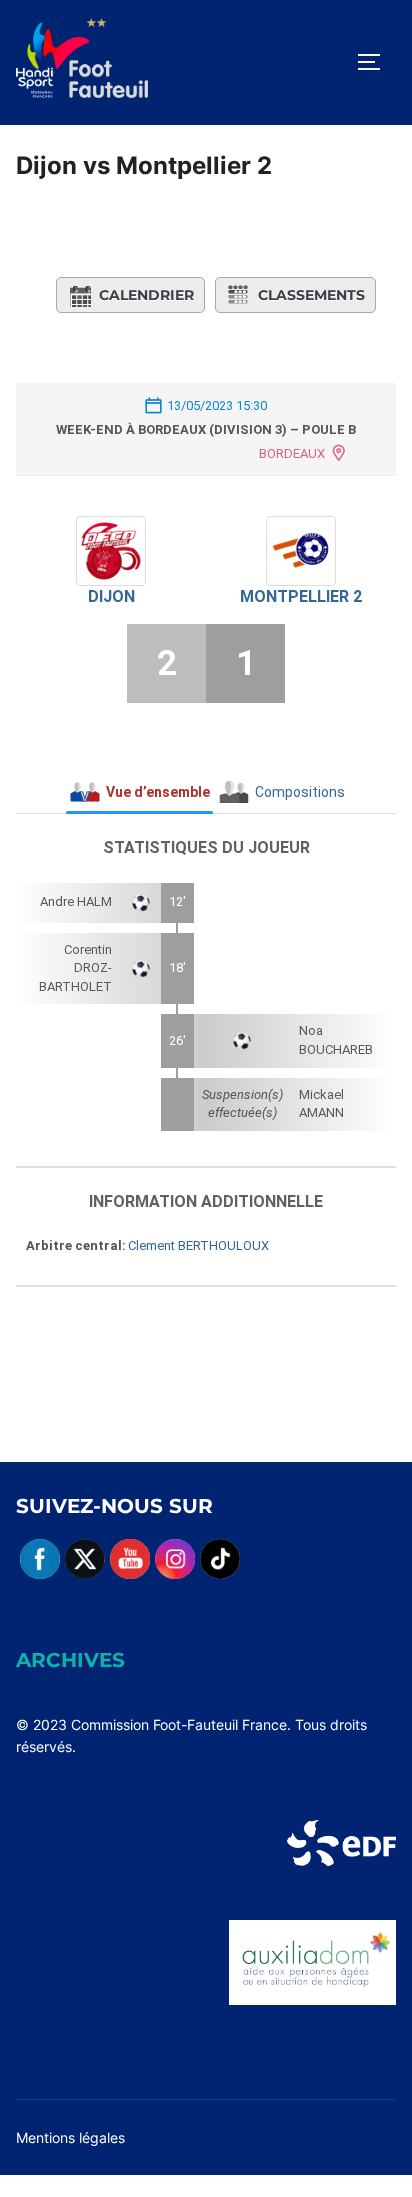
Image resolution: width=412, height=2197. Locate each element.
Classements (311, 295)
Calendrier (146, 295)
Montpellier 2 (301, 596)
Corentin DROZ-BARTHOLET (75, 968)
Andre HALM (76, 901)
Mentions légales (70, 2137)
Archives (70, 1660)
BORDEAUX (292, 453)
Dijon (111, 596)
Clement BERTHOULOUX (198, 1245)
